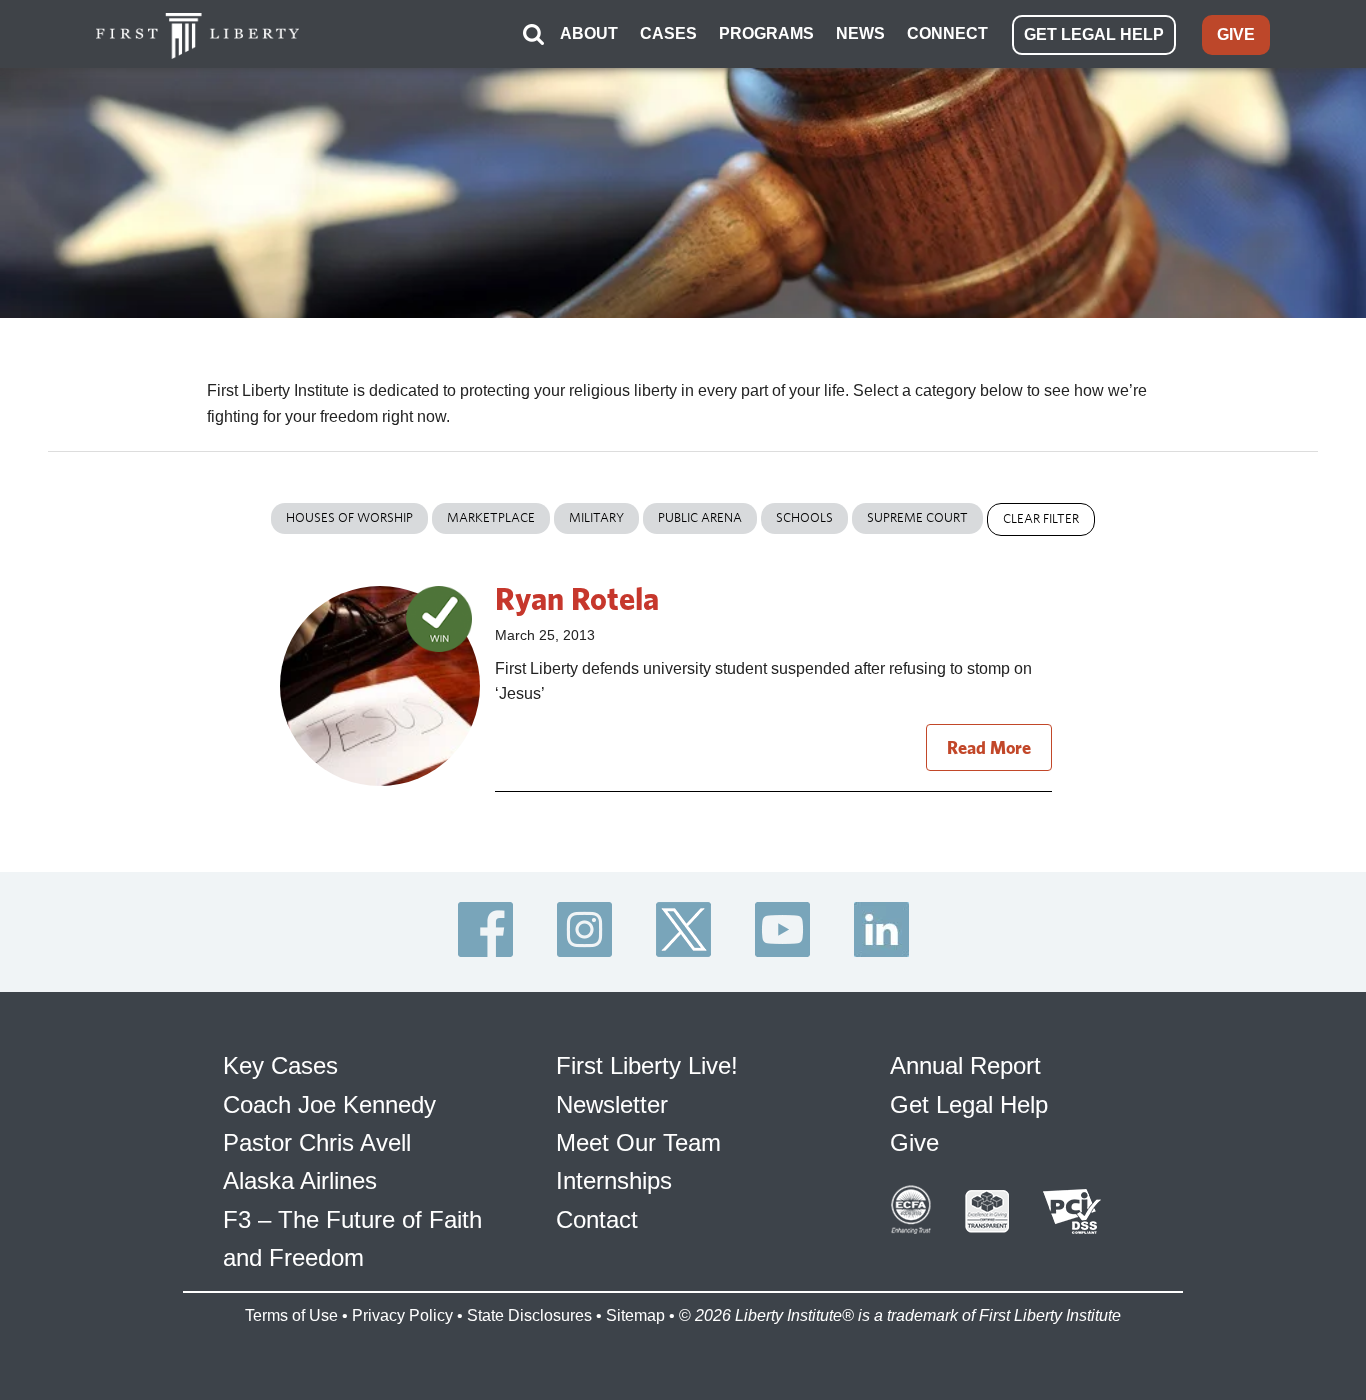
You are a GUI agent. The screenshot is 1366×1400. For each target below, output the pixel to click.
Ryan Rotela (577, 598)
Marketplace (491, 517)
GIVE (1236, 34)
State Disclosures (529, 1315)
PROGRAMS (766, 33)
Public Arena (700, 517)
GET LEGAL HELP (1094, 34)
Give (914, 1142)
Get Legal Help (969, 1104)
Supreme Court (917, 517)
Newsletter (612, 1104)
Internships (614, 1180)
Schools (804, 517)
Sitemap (635, 1315)
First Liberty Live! (647, 1065)
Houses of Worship (349, 517)
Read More (989, 747)
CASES (668, 33)
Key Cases (280, 1065)
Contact (597, 1219)
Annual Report (965, 1065)
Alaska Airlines (300, 1180)
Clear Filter (1041, 518)
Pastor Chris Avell (317, 1142)
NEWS (860, 33)
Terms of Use (291, 1315)
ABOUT (589, 33)
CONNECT (947, 33)
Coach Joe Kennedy (329, 1104)
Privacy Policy (402, 1315)
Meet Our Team (638, 1142)
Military (596, 517)
